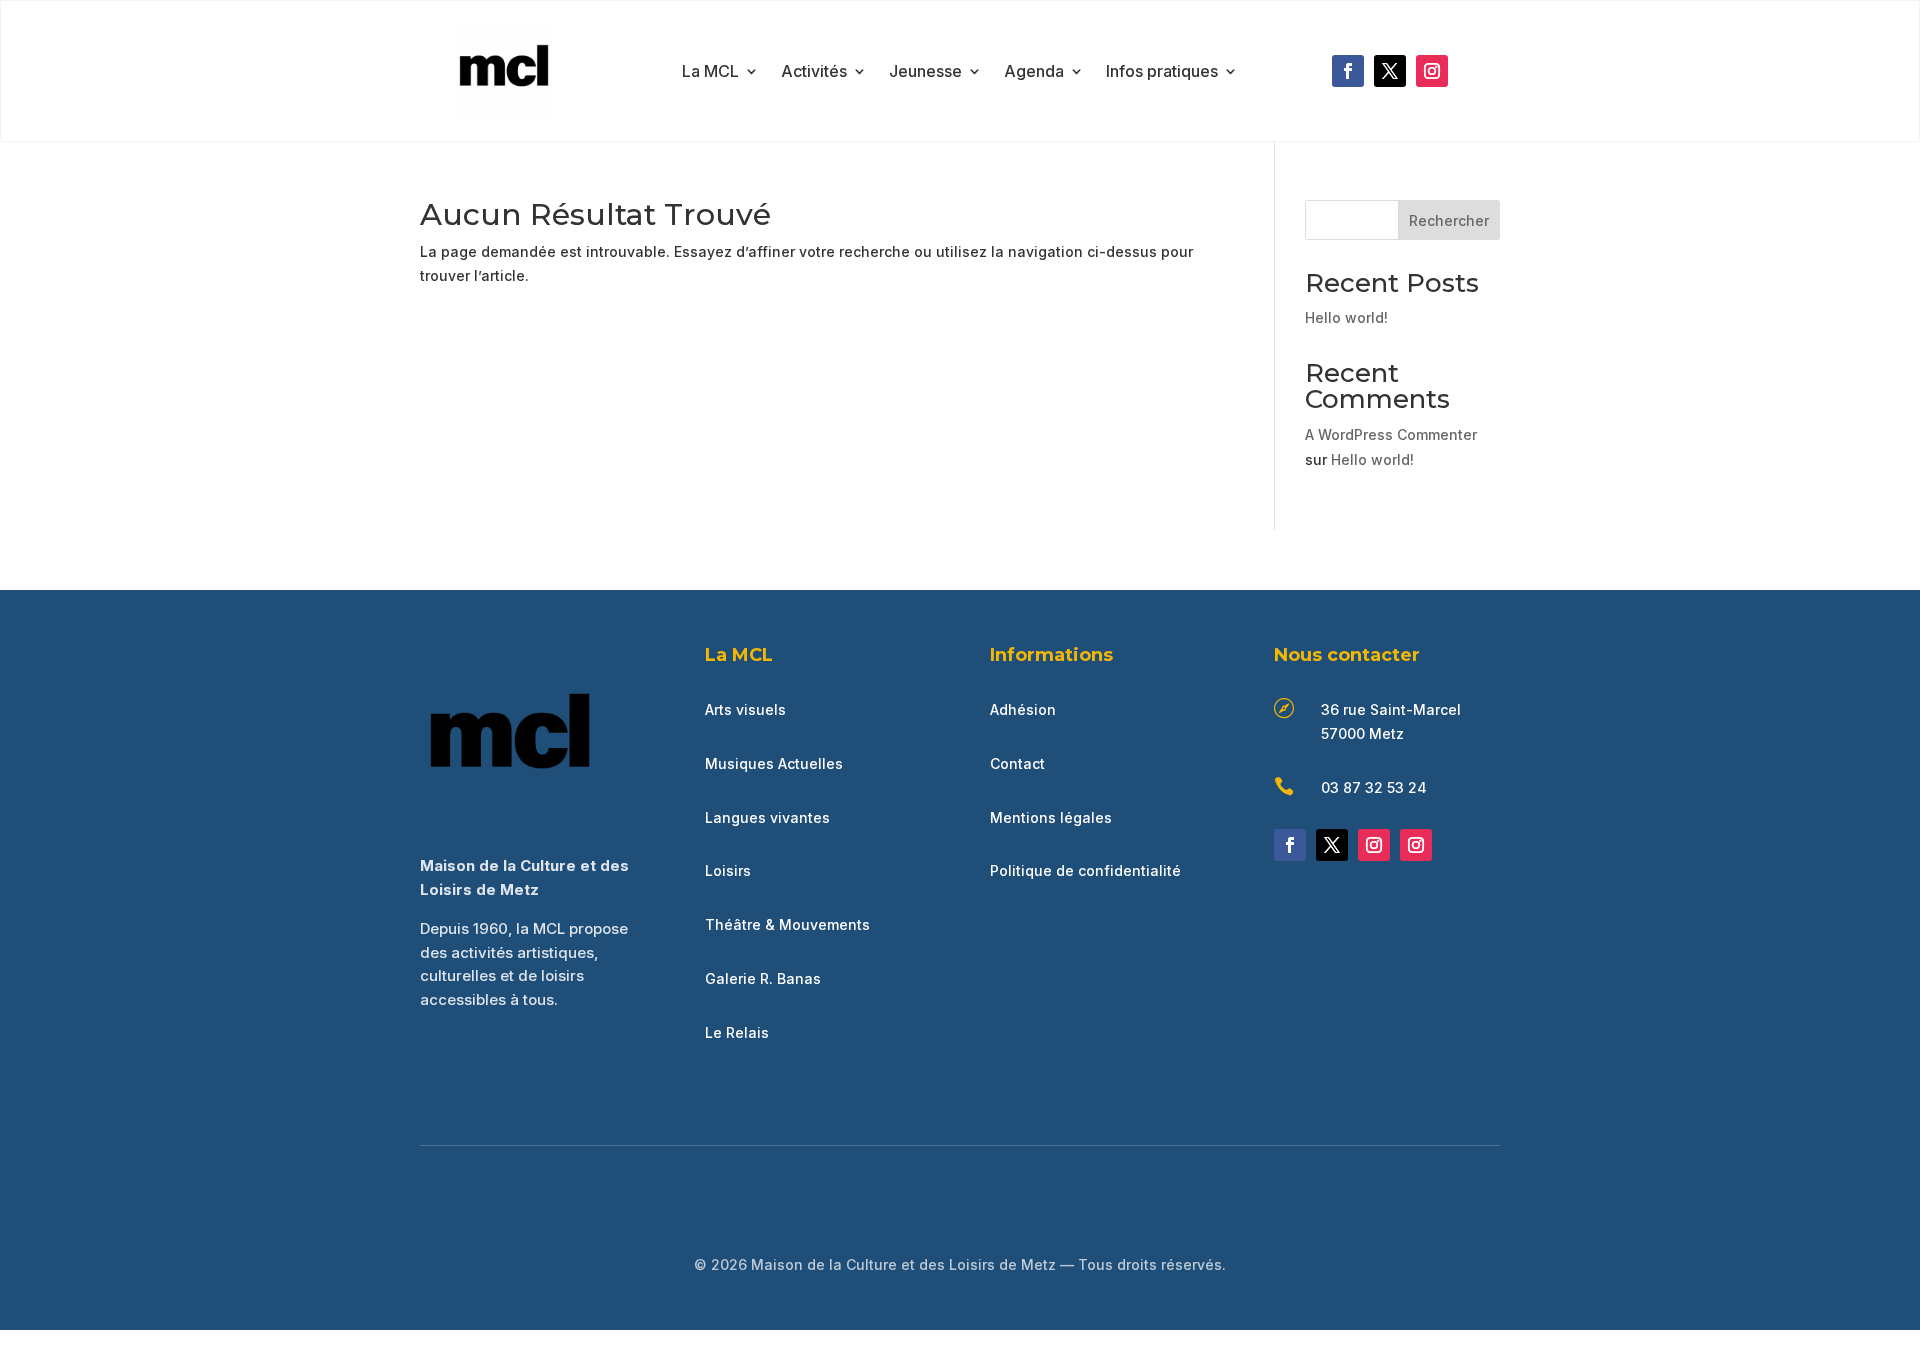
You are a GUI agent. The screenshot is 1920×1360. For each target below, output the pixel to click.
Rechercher (1449, 220)
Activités (814, 72)
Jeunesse (925, 72)
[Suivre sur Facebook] (1348, 71)
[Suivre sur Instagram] (1432, 71)
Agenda (1034, 72)
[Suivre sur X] (1390, 71)
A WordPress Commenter (1391, 434)
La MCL (710, 72)
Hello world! (1346, 317)
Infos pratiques (1162, 72)
